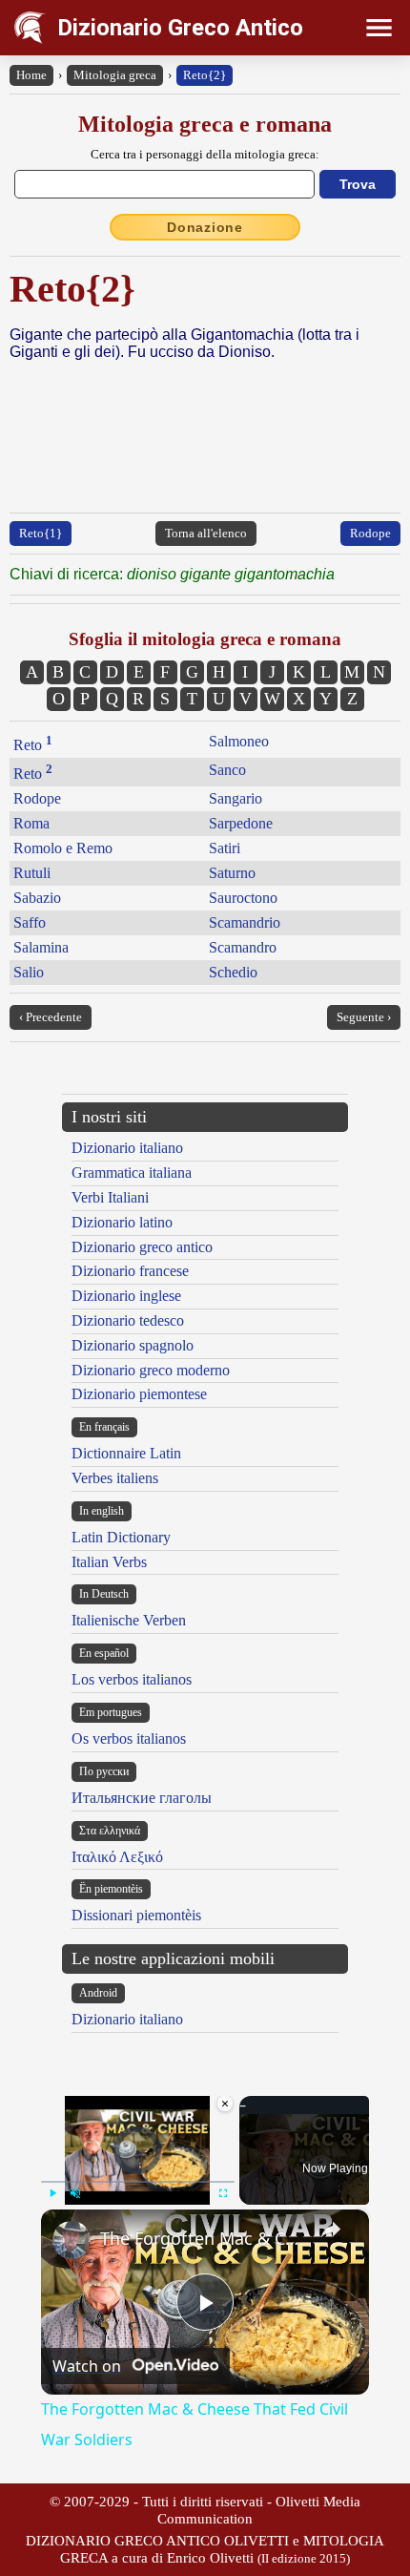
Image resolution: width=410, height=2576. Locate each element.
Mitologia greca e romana (205, 124)
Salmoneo (239, 741)
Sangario (236, 798)
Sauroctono (243, 898)
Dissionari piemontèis (136, 1915)
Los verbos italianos (132, 1679)
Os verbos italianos (129, 1738)
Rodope (370, 533)
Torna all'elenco (206, 533)
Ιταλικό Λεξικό (117, 1857)
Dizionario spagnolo (133, 1345)
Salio (29, 972)
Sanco (227, 770)
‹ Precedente (51, 1017)
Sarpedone (241, 823)
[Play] (52, 2193)
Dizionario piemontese (139, 1394)
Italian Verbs (109, 1562)
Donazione (205, 227)
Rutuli (32, 873)
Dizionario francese (130, 1271)
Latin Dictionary (121, 1537)
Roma (31, 823)
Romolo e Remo (63, 848)
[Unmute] (75, 2193)
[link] (72, 2240)
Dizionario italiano (127, 1148)
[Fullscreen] (223, 2193)
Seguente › (364, 1017)
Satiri (225, 848)
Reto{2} (205, 75)
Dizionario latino (122, 1222)
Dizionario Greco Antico (180, 28)
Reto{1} (41, 533)
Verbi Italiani (110, 1197)
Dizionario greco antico (142, 1247)
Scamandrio (245, 922)
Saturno (232, 873)
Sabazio (37, 898)
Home (31, 75)
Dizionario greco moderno (151, 1370)
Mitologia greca (115, 75)
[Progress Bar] (138, 2182)
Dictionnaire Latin (126, 1453)
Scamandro (243, 947)
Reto (33, 745)
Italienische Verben (129, 1620)
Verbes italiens (115, 1478)
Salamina (41, 947)
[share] (331, 2230)
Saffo (30, 922)
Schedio (233, 972)
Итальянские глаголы (142, 1798)
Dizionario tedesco (128, 1320)
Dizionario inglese (126, 1296)
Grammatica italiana (132, 1173)
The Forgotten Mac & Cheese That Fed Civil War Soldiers (202, 2238)
